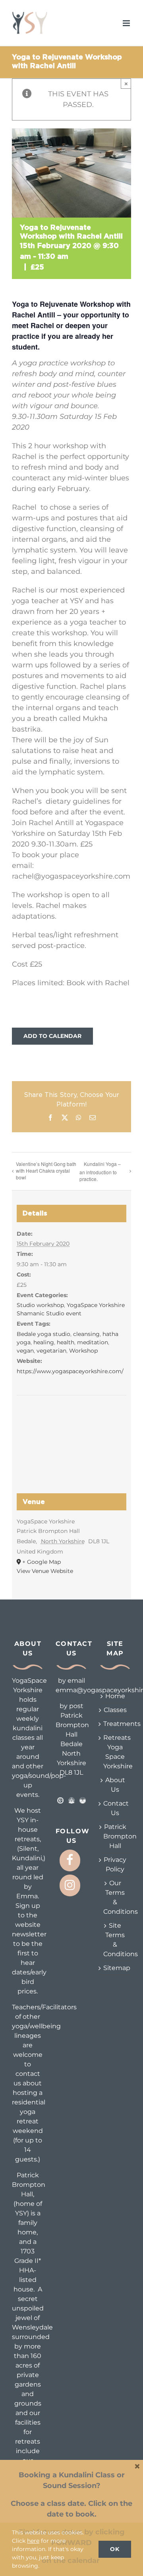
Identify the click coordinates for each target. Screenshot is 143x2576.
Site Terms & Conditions (115, 1940)
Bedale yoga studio (43, 1334)
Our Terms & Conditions (115, 1897)
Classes (115, 1710)
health (66, 1342)
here (33, 2541)
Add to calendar (52, 1036)
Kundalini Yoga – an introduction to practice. (100, 1171)
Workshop (83, 1351)
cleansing (86, 1334)
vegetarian (51, 1351)
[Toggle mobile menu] (127, 23)
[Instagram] (70, 1885)
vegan (25, 1351)
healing (44, 1342)
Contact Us (115, 1808)
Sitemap (115, 1968)
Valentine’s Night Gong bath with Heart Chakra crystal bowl (46, 1170)
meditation (93, 1342)
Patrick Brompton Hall (115, 1836)
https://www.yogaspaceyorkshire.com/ (70, 1371)
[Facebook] (70, 1860)
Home (115, 1696)
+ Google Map (42, 1562)
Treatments (115, 1724)
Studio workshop (40, 1305)
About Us (115, 1785)
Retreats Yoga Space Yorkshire (115, 1752)
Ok (115, 2549)
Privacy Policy (115, 1864)
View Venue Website (45, 1571)
